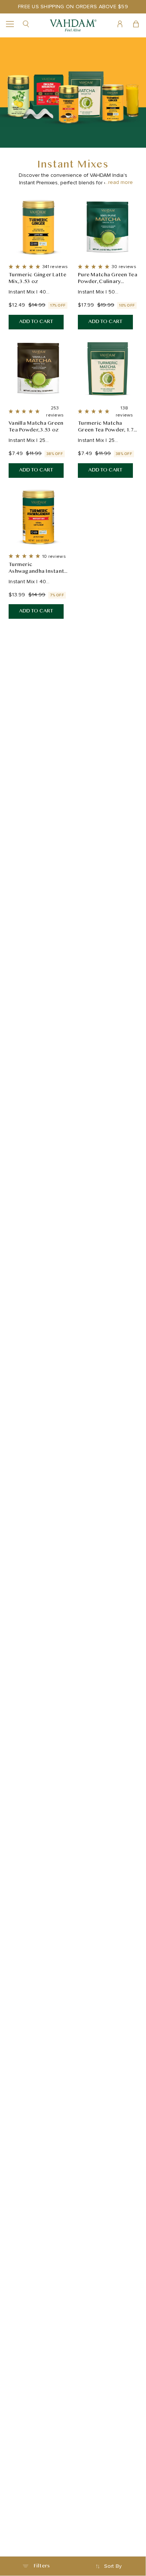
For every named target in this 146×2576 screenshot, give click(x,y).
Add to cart (36, 322)
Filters (42, 2566)
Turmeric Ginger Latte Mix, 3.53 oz (37, 279)
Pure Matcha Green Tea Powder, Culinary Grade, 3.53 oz (108, 279)
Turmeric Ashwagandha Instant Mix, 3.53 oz (36, 568)
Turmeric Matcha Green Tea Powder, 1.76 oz (107, 427)
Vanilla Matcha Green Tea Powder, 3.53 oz (36, 427)
